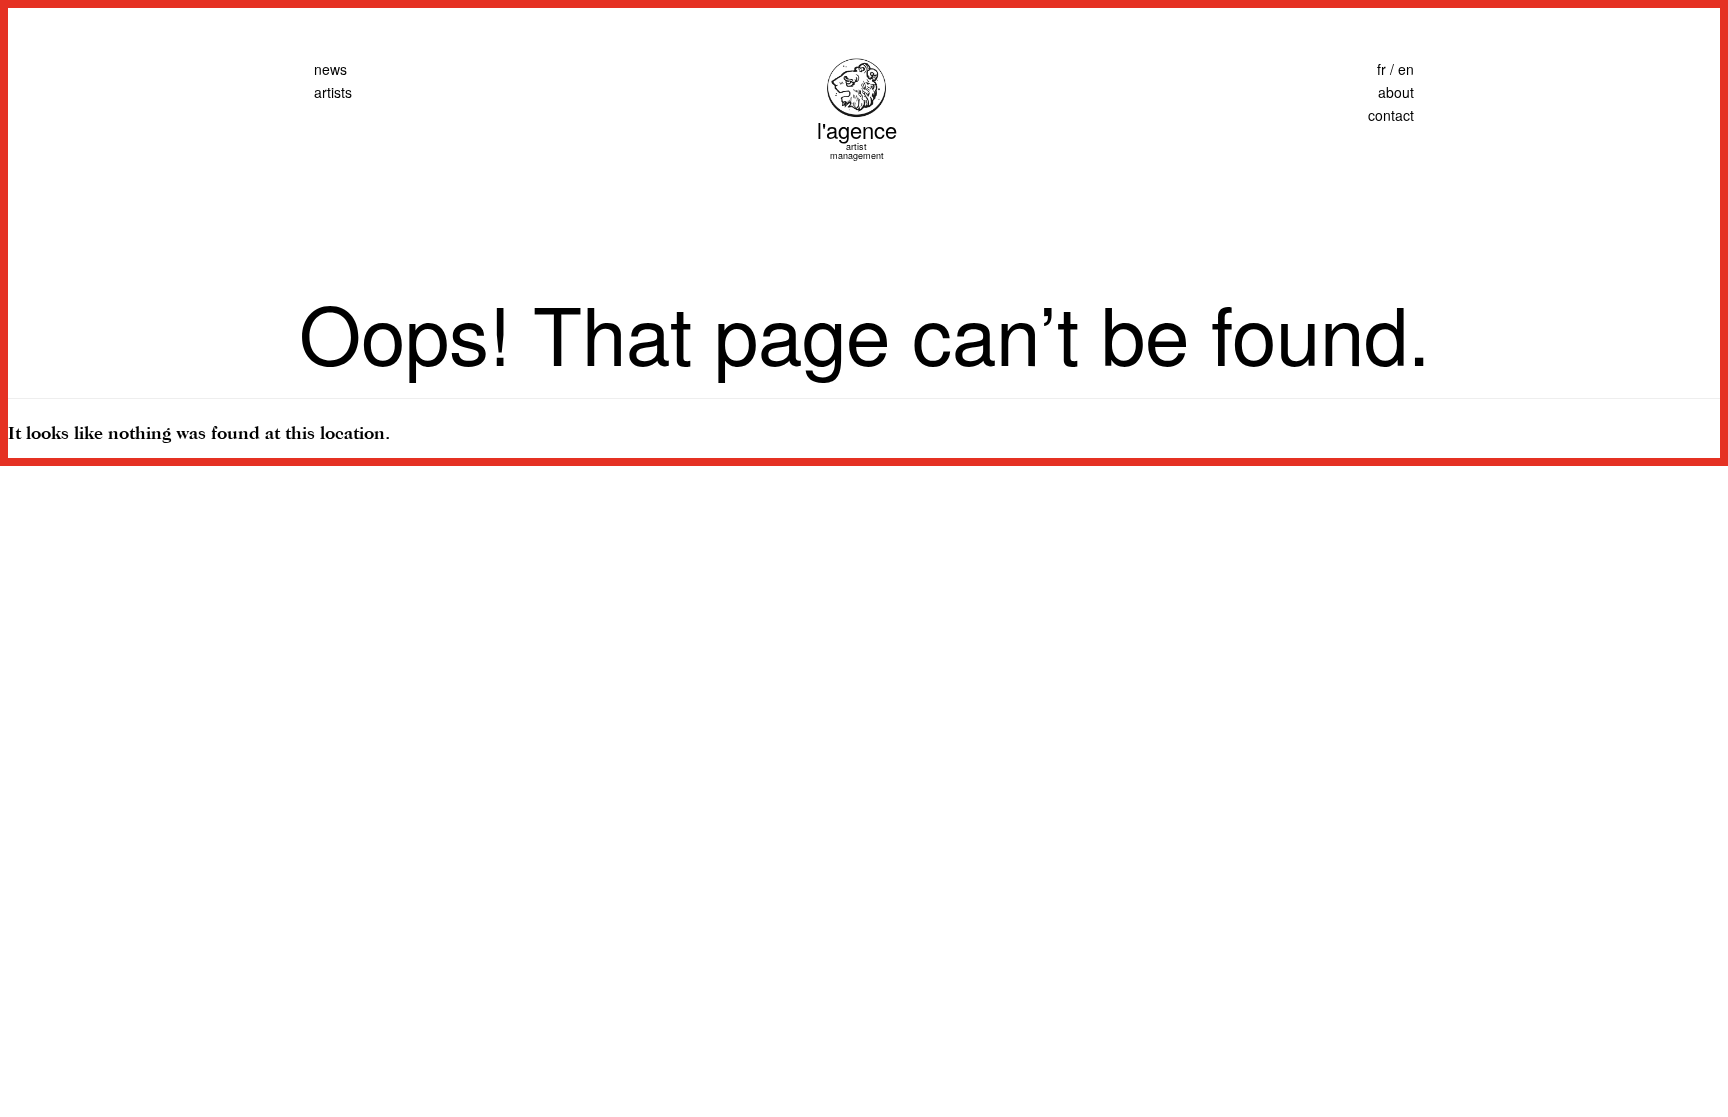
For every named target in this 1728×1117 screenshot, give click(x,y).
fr (1381, 69)
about (1396, 92)
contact (1391, 115)
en (1406, 69)
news (330, 69)
